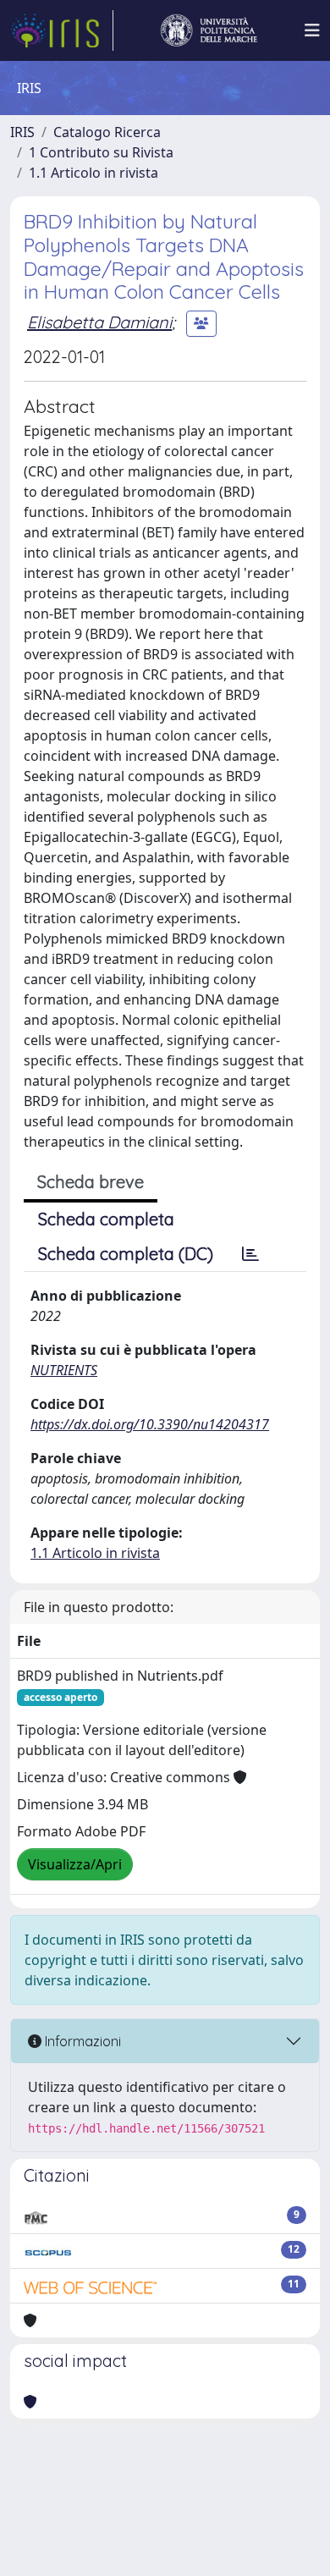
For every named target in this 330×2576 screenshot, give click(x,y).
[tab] (250, 1254)
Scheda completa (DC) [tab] (126, 1254)
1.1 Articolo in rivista (93, 173)
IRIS (22, 132)
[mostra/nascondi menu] (312, 30)
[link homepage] (62, 30)
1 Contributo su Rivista (101, 152)
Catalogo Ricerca (107, 132)
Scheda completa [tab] (106, 1219)
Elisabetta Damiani (99, 322)
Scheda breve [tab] (91, 1182)
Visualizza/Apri (75, 1864)
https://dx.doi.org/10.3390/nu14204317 (150, 1424)
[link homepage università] (209, 30)
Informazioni (81, 2041)
